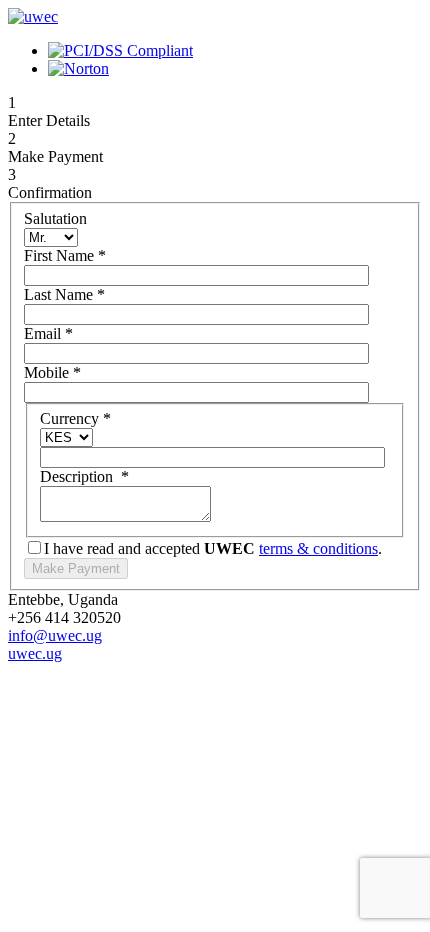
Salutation (55, 218)
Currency (75, 418)
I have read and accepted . (213, 548)
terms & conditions (318, 548)
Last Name (64, 294)
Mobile (52, 372)
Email (48, 333)
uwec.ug (35, 653)
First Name (65, 255)
